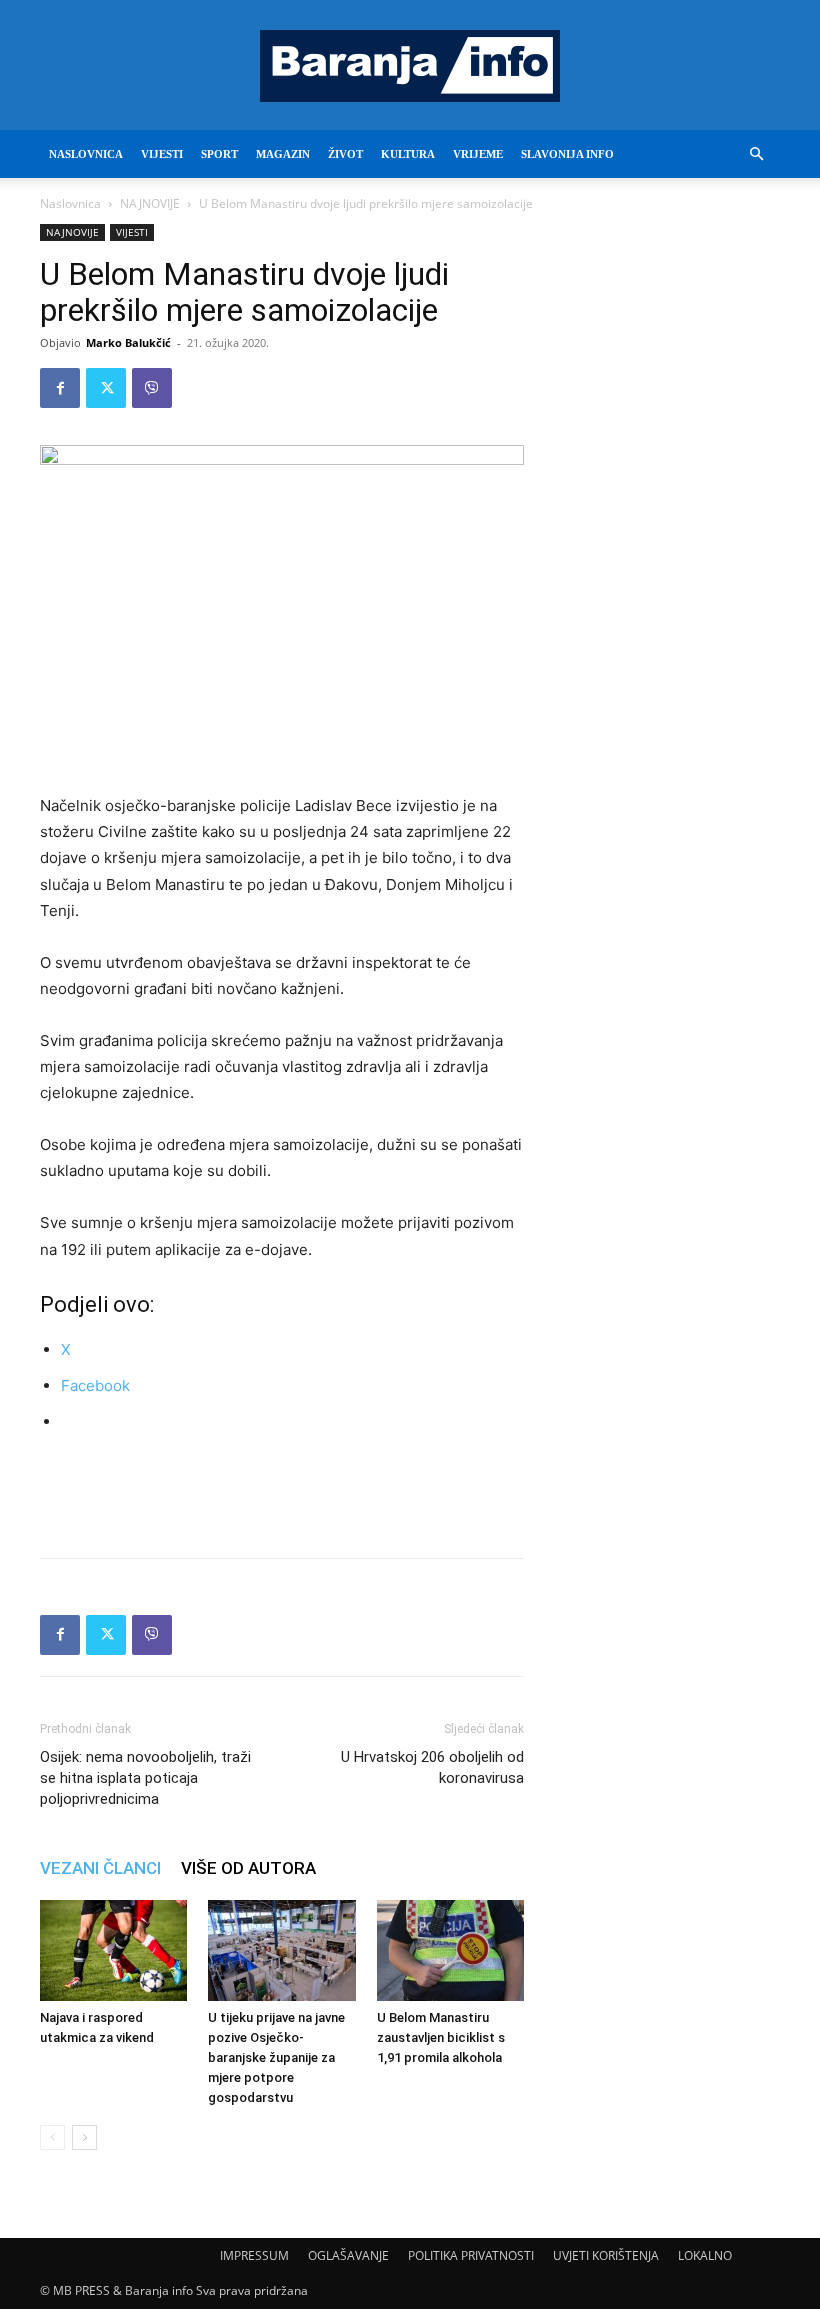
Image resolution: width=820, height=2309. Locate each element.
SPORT (219, 154)
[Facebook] (60, 388)
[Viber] (152, 388)
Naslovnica (70, 203)
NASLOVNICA (86, 154)
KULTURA (408, 154)
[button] (756, 154)
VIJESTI (162, 154)
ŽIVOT (345, 154)
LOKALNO (705, 2255)
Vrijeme (478, 154)
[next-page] (84, 2137)
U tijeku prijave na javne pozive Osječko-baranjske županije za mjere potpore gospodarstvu (276, 2057)
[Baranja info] (410, 66)
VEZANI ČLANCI (100, 1868)
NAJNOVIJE (150, 203)
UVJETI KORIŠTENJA (606, 2255)
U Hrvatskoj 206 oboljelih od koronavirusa (432, 1767)
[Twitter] (106, 388)
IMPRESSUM (254, 2255)
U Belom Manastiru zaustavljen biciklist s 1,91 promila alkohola (441, 2037)
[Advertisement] (282, 1491)
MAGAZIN (283, 154)
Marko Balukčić (128, 342)
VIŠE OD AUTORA (248, 1868)
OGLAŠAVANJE (348, 2255)
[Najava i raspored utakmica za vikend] (113, 1950)
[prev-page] (52, 2137)
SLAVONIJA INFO (567, 154)
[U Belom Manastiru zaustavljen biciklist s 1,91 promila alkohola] (450, 1950)
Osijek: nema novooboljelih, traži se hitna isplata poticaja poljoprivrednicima (145, 1778)
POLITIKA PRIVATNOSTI (471, 2255)
